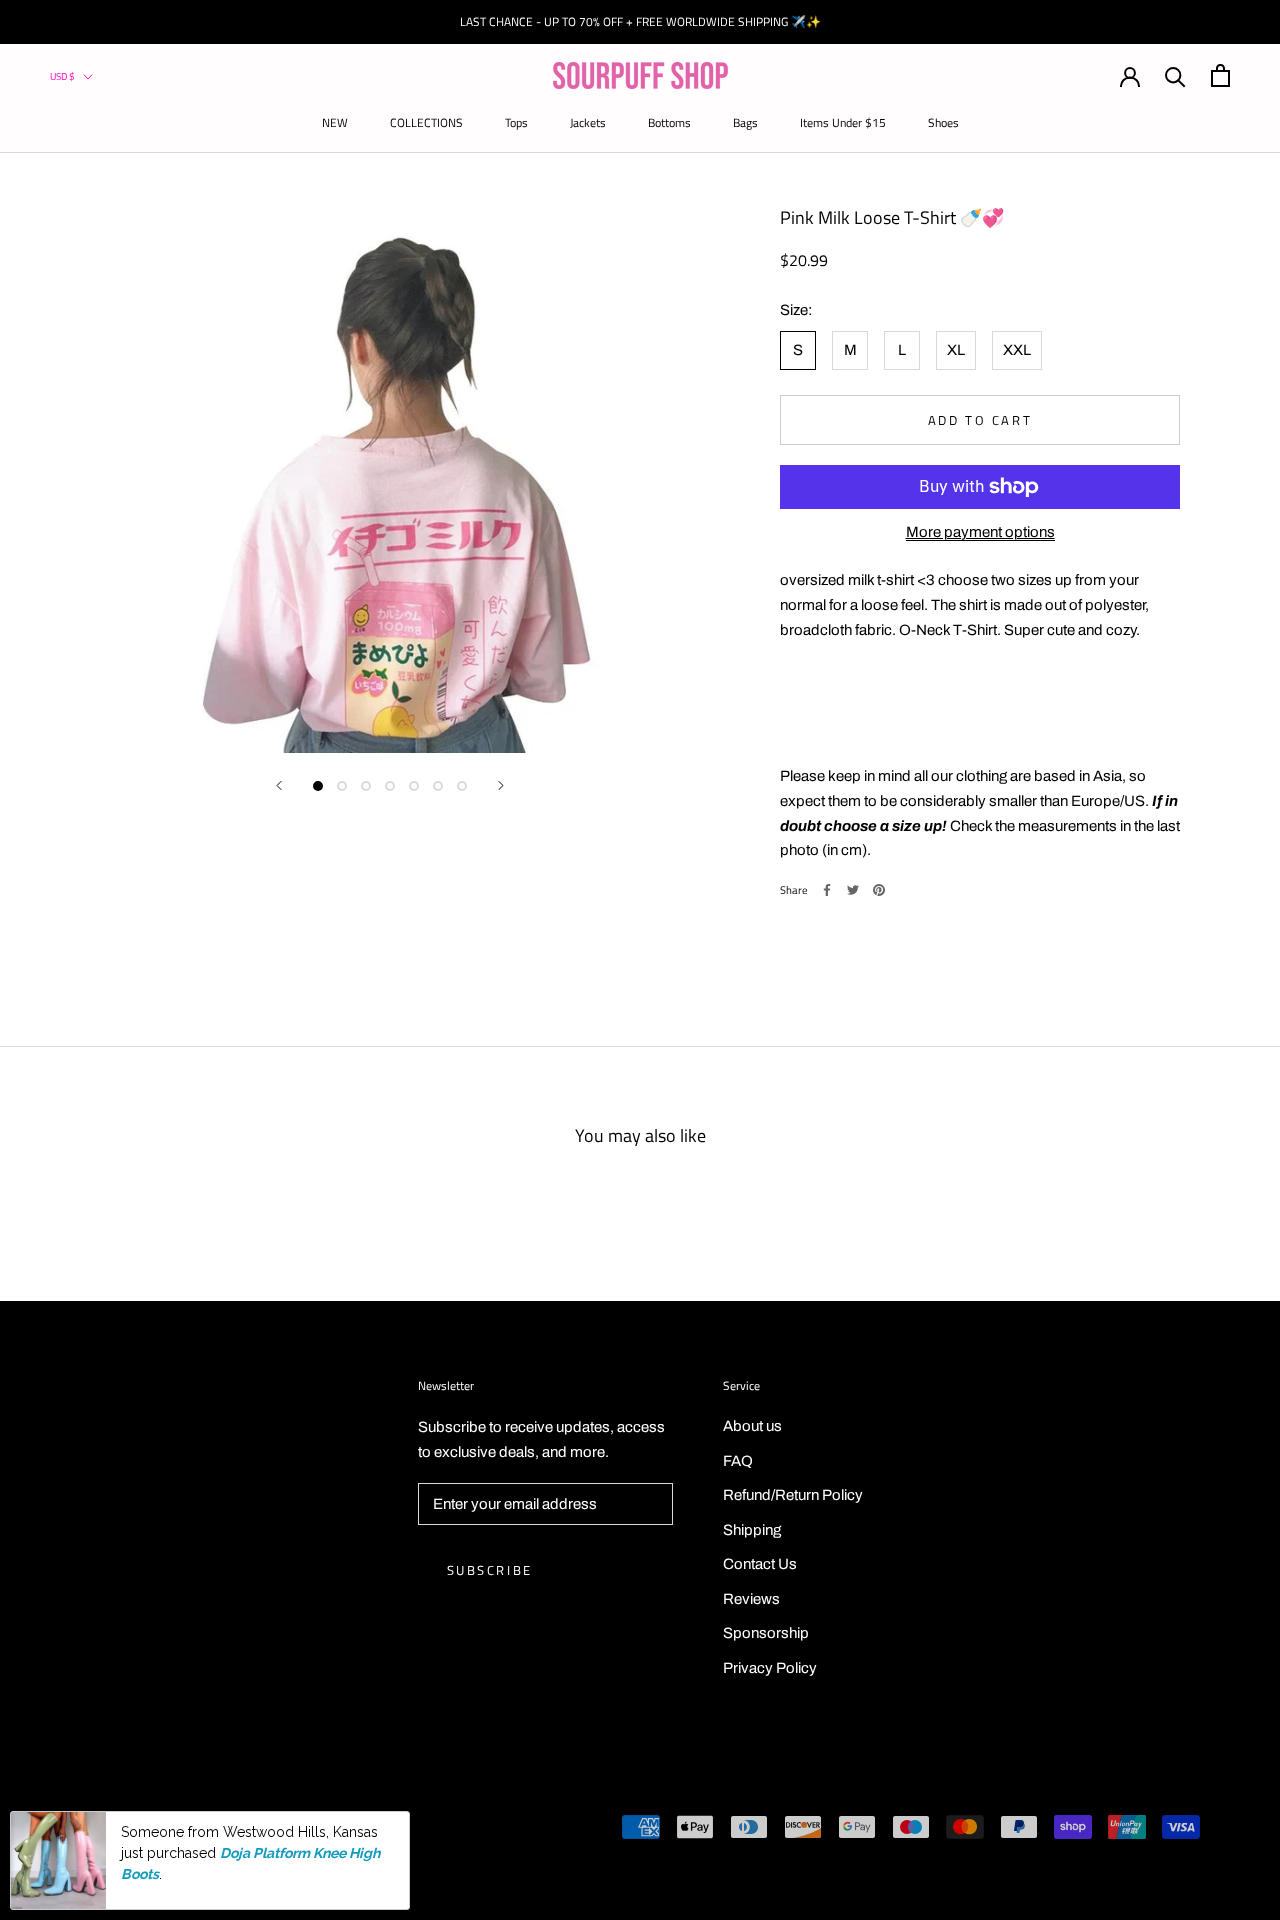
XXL (1017, 350)
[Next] (501, 785)
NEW (335, 122)
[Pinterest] (879, 890)
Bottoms (669, 122)
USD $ (62, 76)
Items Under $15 (843, 122)
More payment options (980, 532)
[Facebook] (827, 890)
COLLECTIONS (426, 122)
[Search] (1175, 75)
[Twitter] (853, 890)
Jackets (588, 122)
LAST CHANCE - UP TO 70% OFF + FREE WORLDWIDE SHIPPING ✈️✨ (640, 21)
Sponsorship (766, 1633)
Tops (516, 122)
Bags (745, 122)
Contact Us (760, 1564)
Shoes (943, 122)
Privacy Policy (770, 1668)
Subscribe (490, 1570)
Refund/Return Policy (793, 1495)
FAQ (738, 1461)
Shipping (752, 1530)
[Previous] (279, 785)
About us (752, 1426)
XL (956, 350)
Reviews (751, 1599)
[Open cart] (1220, 75)
